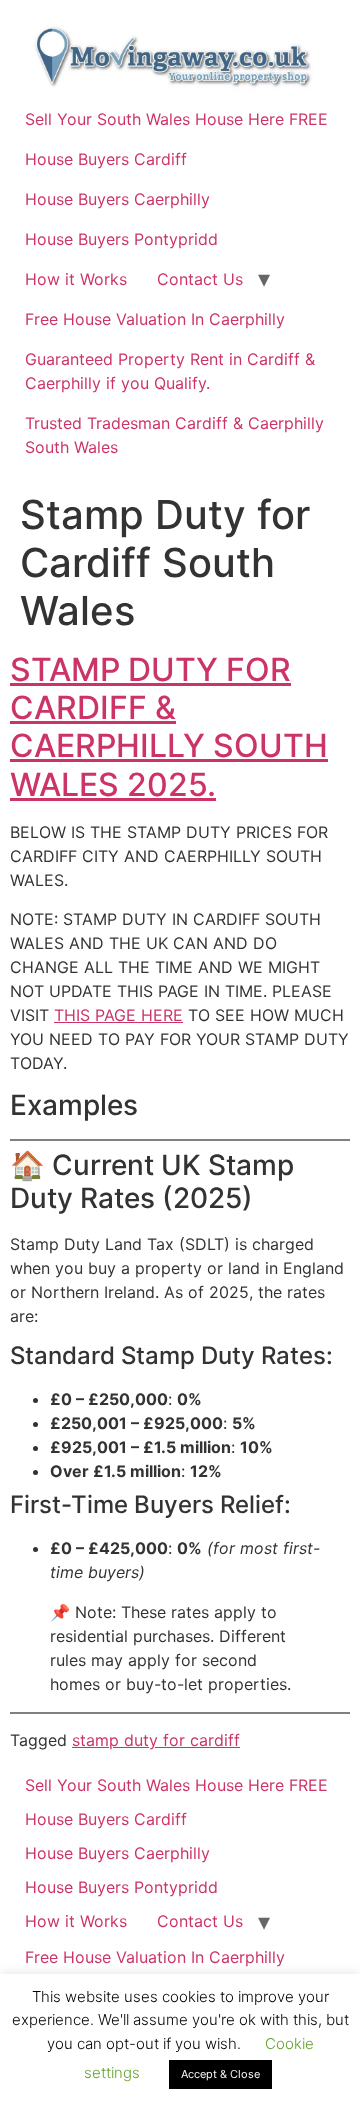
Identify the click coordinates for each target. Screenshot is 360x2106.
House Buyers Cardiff (106, 159)
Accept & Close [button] (220, 2074)
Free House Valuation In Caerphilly (155, 319)
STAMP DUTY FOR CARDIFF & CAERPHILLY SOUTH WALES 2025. (169, 727)
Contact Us (200, 279)
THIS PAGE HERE (118, 1015)
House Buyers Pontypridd (121, 239)
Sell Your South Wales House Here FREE (176, 119)
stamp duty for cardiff (156, 1740)
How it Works (76, 279)
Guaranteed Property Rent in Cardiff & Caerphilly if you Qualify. (170, 371)
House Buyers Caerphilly (117, 199)
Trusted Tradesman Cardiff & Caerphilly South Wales (174, 435)
